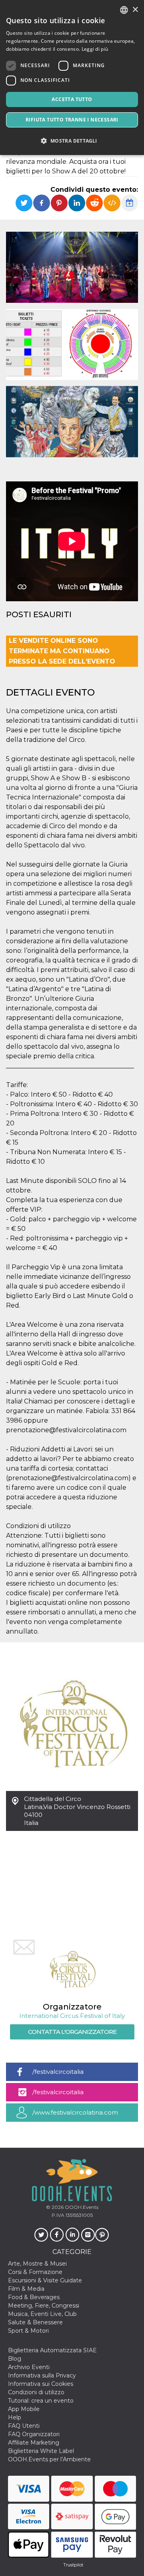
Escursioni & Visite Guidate (45, 2280)
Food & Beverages (34, 2297)
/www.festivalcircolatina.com (75, 2112)
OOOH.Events (81, 2207)
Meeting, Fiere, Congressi (44, 2306)
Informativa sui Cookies (41, 2384)
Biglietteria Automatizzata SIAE (52, 2350)
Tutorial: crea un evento (41, 2401)
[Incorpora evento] (112, 203)
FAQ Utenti (24, 2426)
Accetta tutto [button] (72, 99)
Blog (15, 2359)
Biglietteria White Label (41, 2451)
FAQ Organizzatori (34, 2434)
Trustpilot (73, 2565)
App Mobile (24, 2409)
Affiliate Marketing (34, 2443)
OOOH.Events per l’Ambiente (49, 2459)
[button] (72, 141)
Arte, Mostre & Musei (37, 2264)
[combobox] (124, 10)
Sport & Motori (28, 2331)
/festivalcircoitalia (58, 2072)
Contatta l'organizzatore (72, 2032)
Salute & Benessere (35, 2322)
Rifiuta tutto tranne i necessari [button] (72, 120)
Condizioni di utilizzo (36, 2392)
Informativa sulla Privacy (42, 2375)
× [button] (135, 10)
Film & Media (26, 2289)
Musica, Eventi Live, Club (42, 2314)
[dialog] (72, 78)
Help (15, 2417)
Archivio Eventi (29, 2367)
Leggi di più (95, 49)
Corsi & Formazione (35, 2272)
